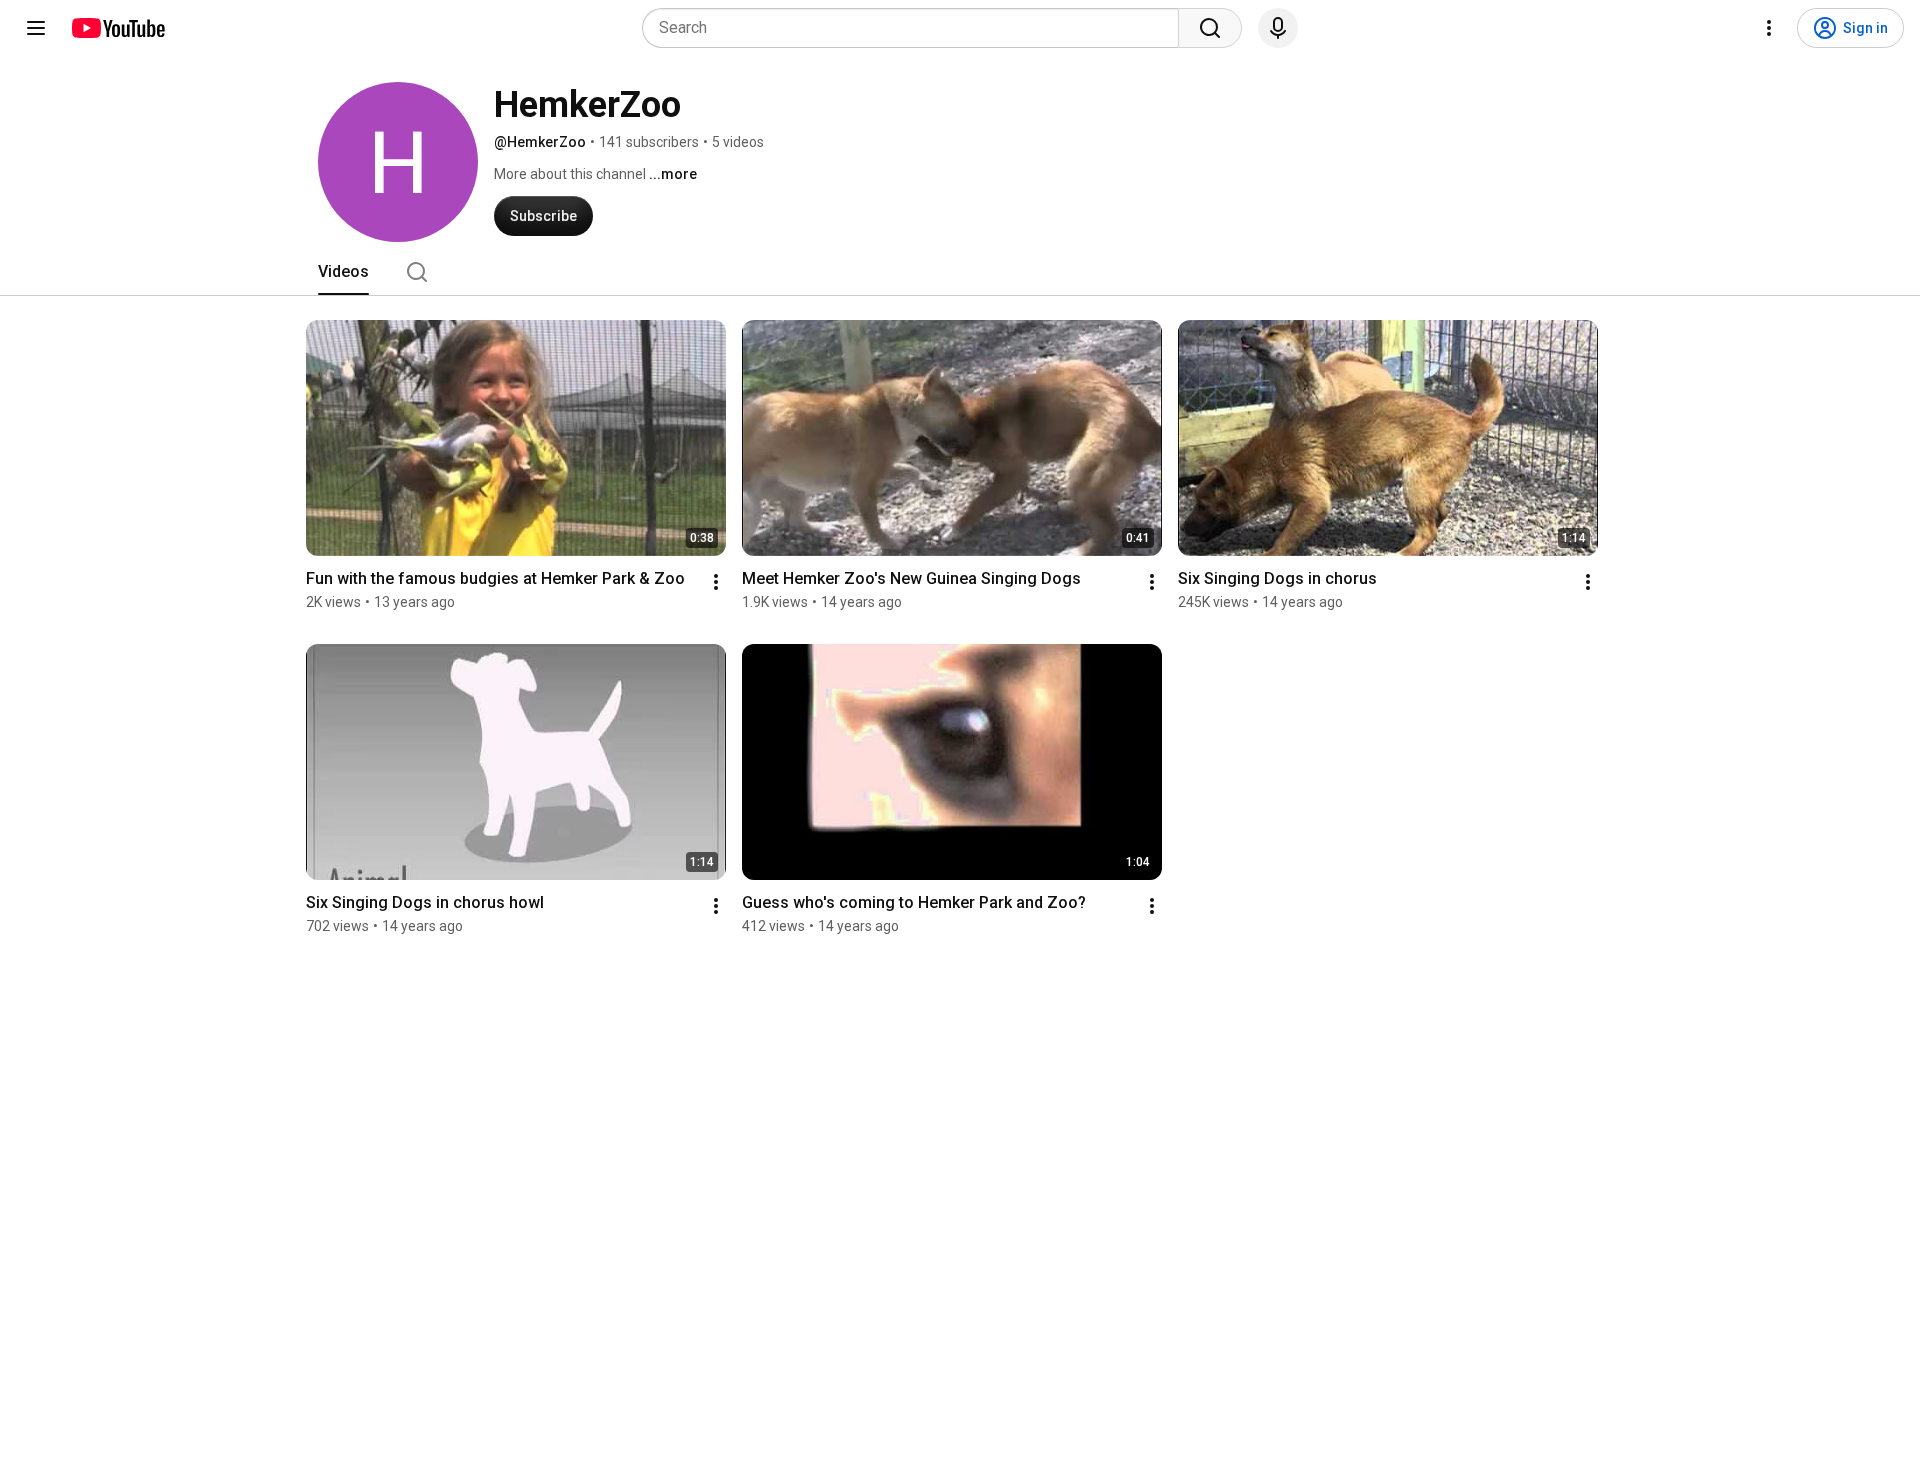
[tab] (343, 272)
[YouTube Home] (117, 28)
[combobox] (916, 28)
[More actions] (716, 582)
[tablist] (960, 272)
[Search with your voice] (1278, 28)
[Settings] (1769, 28)
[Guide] (36, 28)
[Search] (1210, 28)
